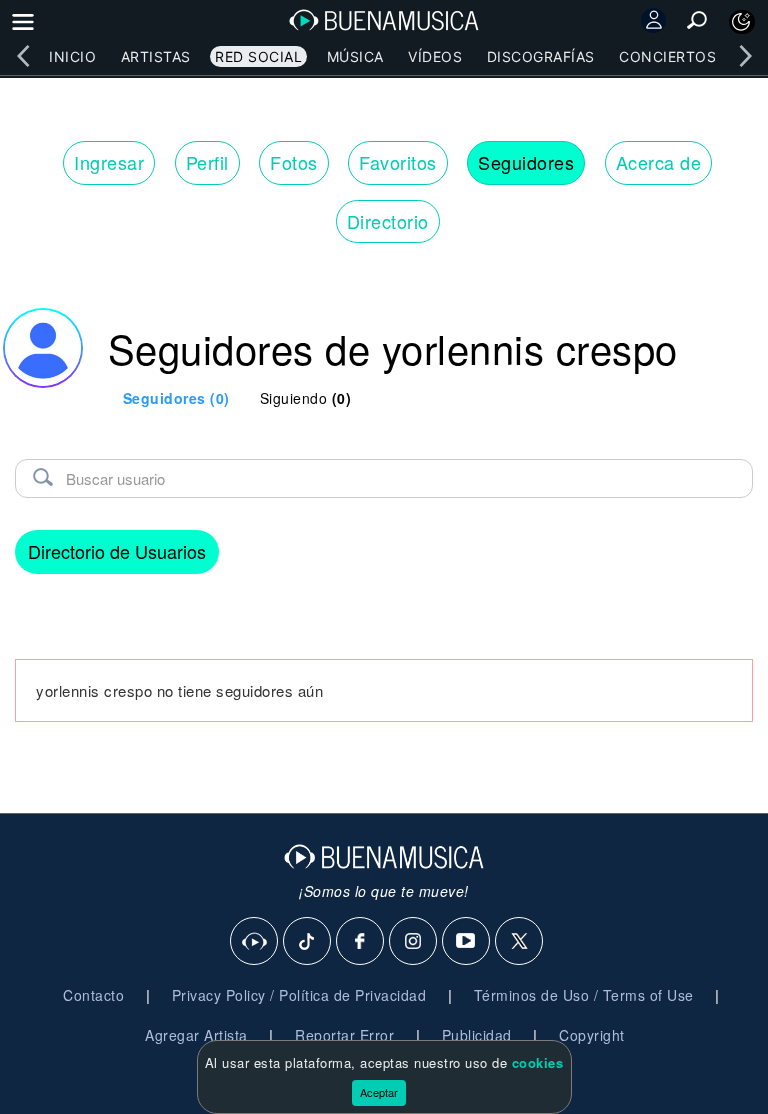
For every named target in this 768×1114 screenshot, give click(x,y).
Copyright (592, 1035)
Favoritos (398, 162)
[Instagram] (414, 942)
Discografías (541, 56)
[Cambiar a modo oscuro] (742, 22)
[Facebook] (361, 942)
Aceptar (379, 1092)
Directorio (388, 221)
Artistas (156, 56)
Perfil (207, 162)
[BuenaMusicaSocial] (255, 942)
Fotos (294, 162)
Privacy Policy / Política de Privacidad (299, 995)
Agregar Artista (196, 1035)
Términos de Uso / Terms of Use (584, 995)
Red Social (258, 56)
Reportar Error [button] (344, 1035)
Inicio (72, 56)
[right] (745, 56)
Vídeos (435, 56)
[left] (23, 56)
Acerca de (659, 162)
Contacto (93, 995)
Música (355, 56)
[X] (520, 942)
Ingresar (109, 162)
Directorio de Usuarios (117, 551)
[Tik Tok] (308, 942)
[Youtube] (467, 942)
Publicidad (477, 1035)
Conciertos (667, 56)
